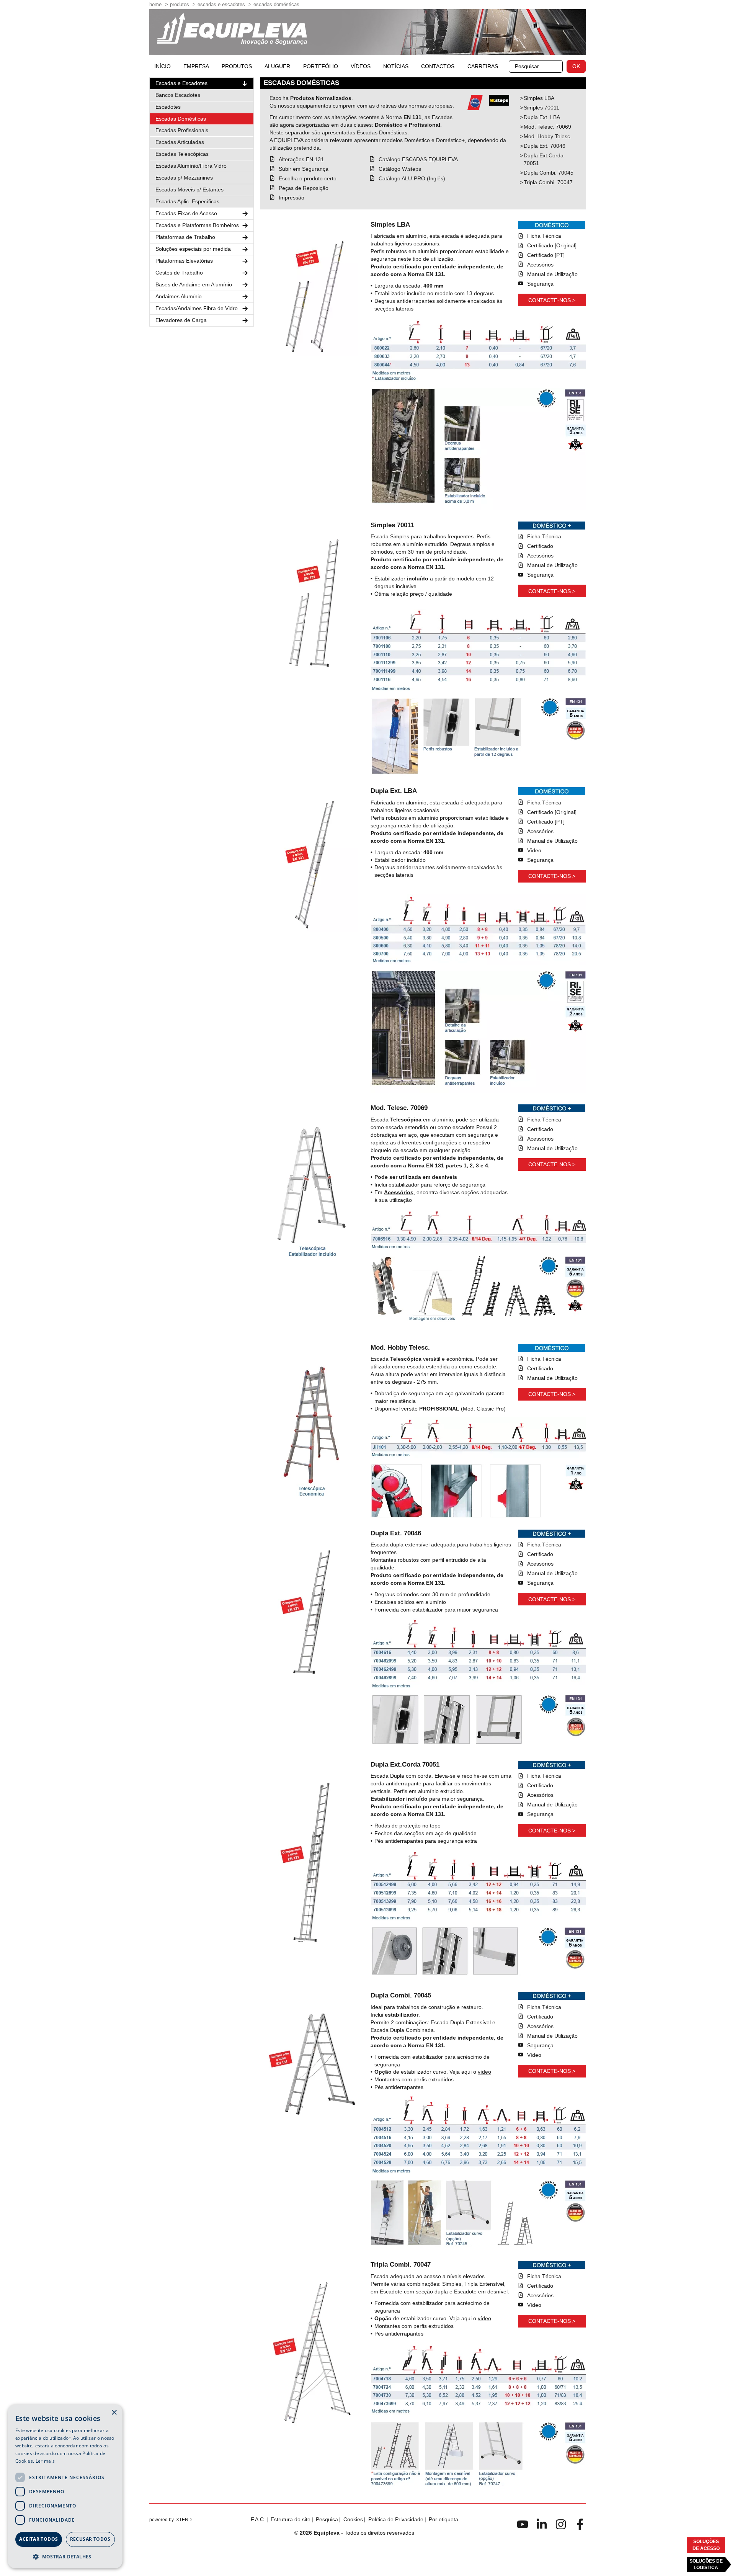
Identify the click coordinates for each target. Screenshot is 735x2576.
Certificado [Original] (552, 245)
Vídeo (534, 850)
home (155, 4)
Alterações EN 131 (301, 159)
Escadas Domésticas (276, 4)
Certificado (540, 546)
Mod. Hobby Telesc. (548, 136)
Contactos (438, 66)
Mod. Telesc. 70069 (547, 127)
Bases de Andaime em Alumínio (194, 284)
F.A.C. (258, 2519)
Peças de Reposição (304, 188)
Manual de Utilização (552, 274)
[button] (65, 2556)
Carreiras (483, 66)
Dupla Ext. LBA (542, 117)
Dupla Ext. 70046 (545, 146)
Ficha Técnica (544, 236)
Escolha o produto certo (308, 178)
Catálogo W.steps (400, 169)
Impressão (292, 198)
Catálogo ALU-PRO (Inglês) (412, 178)
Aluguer (277, 66)
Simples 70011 (541, 108)
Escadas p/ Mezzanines (184, 178)
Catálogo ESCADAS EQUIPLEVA (418, 159)
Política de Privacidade (396, 2519)
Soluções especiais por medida (193, 249)
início (163, 66)
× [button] (114, 2413)
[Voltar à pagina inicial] (232, 29)
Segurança (540, 284)
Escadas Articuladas (180, 142)
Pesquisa (327, 2519)
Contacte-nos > (552, 300)
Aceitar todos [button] (38, 2539)
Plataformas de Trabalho (185, 237)
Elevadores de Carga (181, 320)
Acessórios (540, 265)
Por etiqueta (443, 2519)
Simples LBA (539, 98)
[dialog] (65, 2486)
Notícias (396, 66)
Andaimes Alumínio (179, 296)
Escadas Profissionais (182, 130)
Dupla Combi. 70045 (549, 173)
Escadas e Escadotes (221, 4)
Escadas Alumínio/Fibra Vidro (191, 166)
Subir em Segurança (304, 169)
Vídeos (361, 66)
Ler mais (45, 2461)
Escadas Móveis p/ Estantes (189, 190)
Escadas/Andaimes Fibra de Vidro (197, 308)
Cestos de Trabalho (179, 273)
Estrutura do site (291, 2519)
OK (576, 66)
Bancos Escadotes (178, 95)
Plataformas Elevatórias (184, 261)
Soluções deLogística (706, 2564)
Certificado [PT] (546, 255)
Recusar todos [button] (90, 2539)
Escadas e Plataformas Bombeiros (197, 225)
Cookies (353, 2519)
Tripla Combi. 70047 (548, 182)
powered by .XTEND (171, 2520)
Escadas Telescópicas (182, 154)
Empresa (196, 66)
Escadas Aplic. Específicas (187, 201)
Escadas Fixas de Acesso (186, 213)
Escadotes (168, 107)
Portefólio (321, 66)
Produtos (180, 4)
